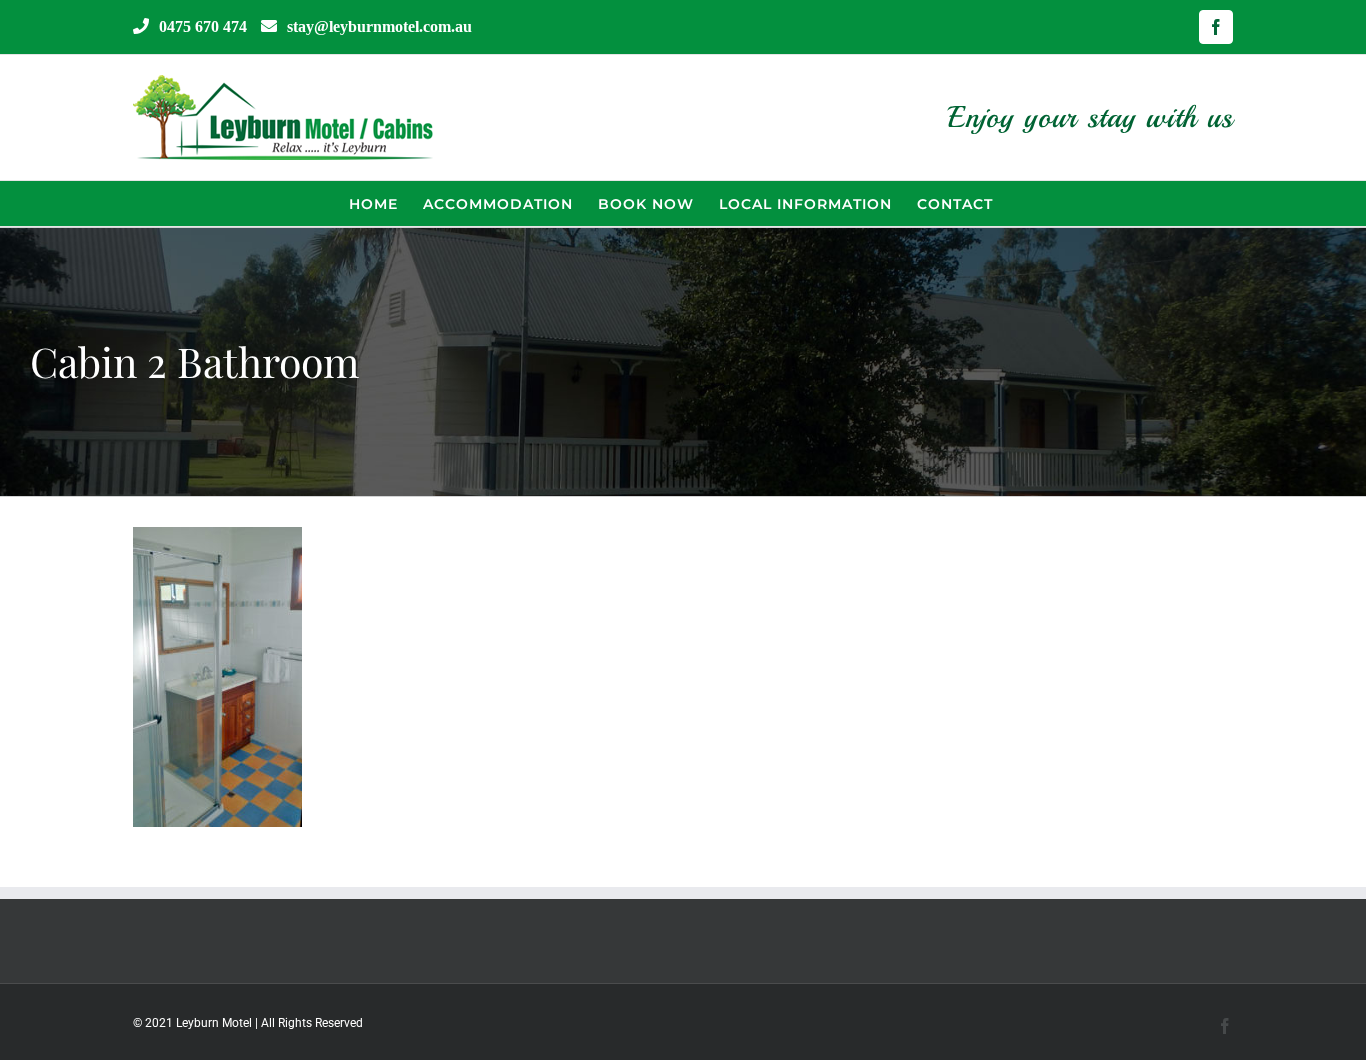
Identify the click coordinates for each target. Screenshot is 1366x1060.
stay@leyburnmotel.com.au (379, 26)
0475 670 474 (203, 26)
